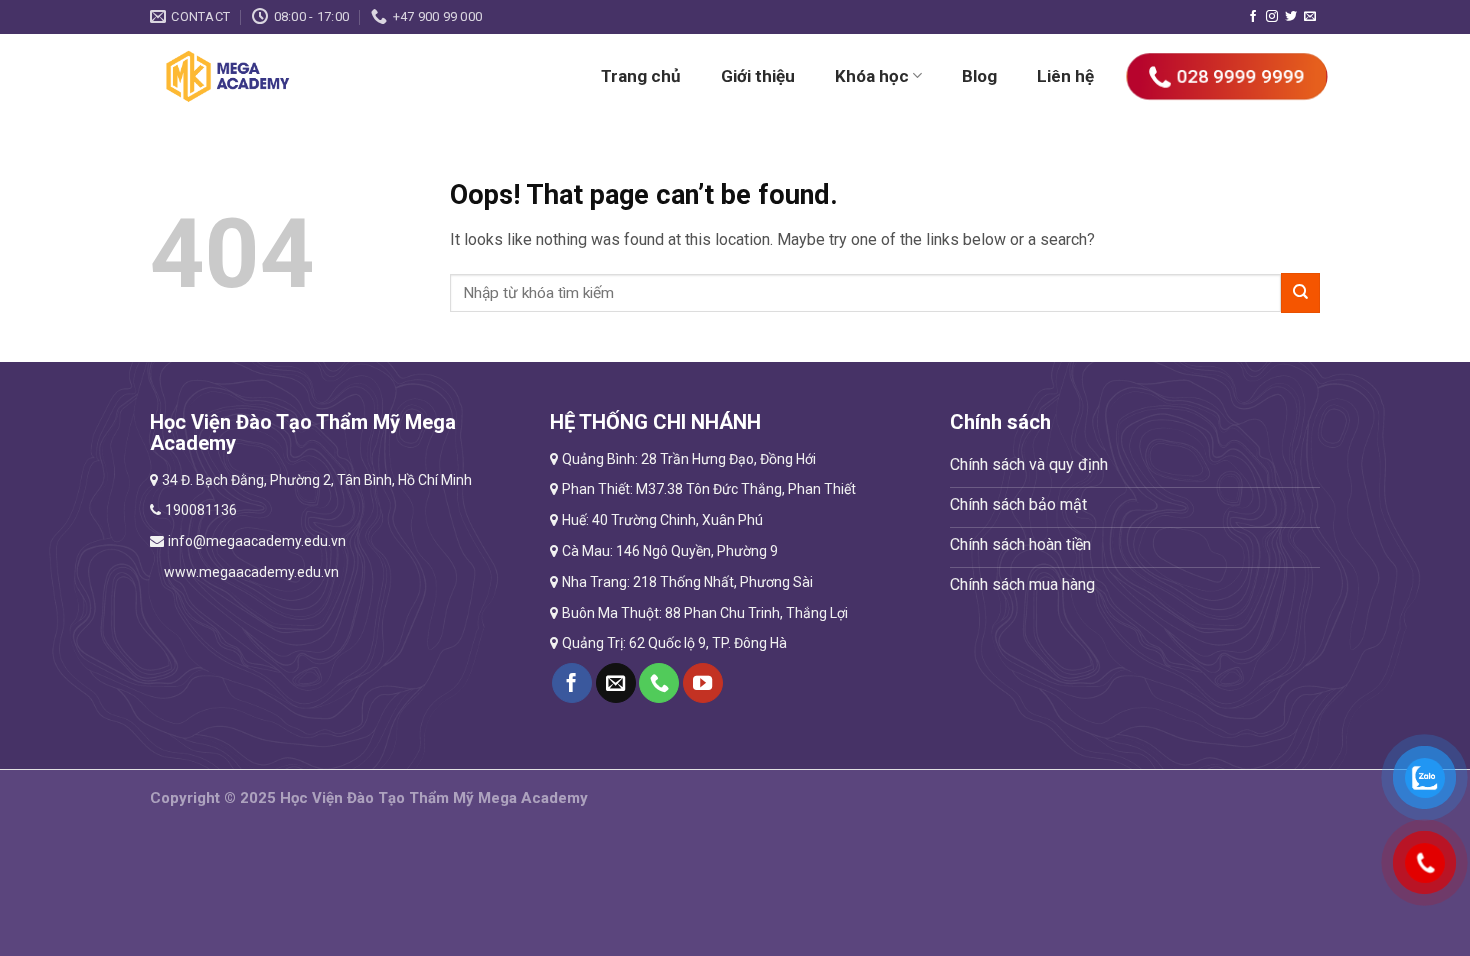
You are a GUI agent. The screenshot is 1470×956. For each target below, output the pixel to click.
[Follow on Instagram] (1272, 17)
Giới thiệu (758, 76)
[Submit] (1300, 292)
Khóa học (872, 76)
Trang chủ (641, 76)
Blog (979, 76)
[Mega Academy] (287, 76)
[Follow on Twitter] (1291, 17)
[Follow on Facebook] (1253, 17)
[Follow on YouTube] (703, 683)
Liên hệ (1065, 76)
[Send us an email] (1310, 17)
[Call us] (659, 683)
